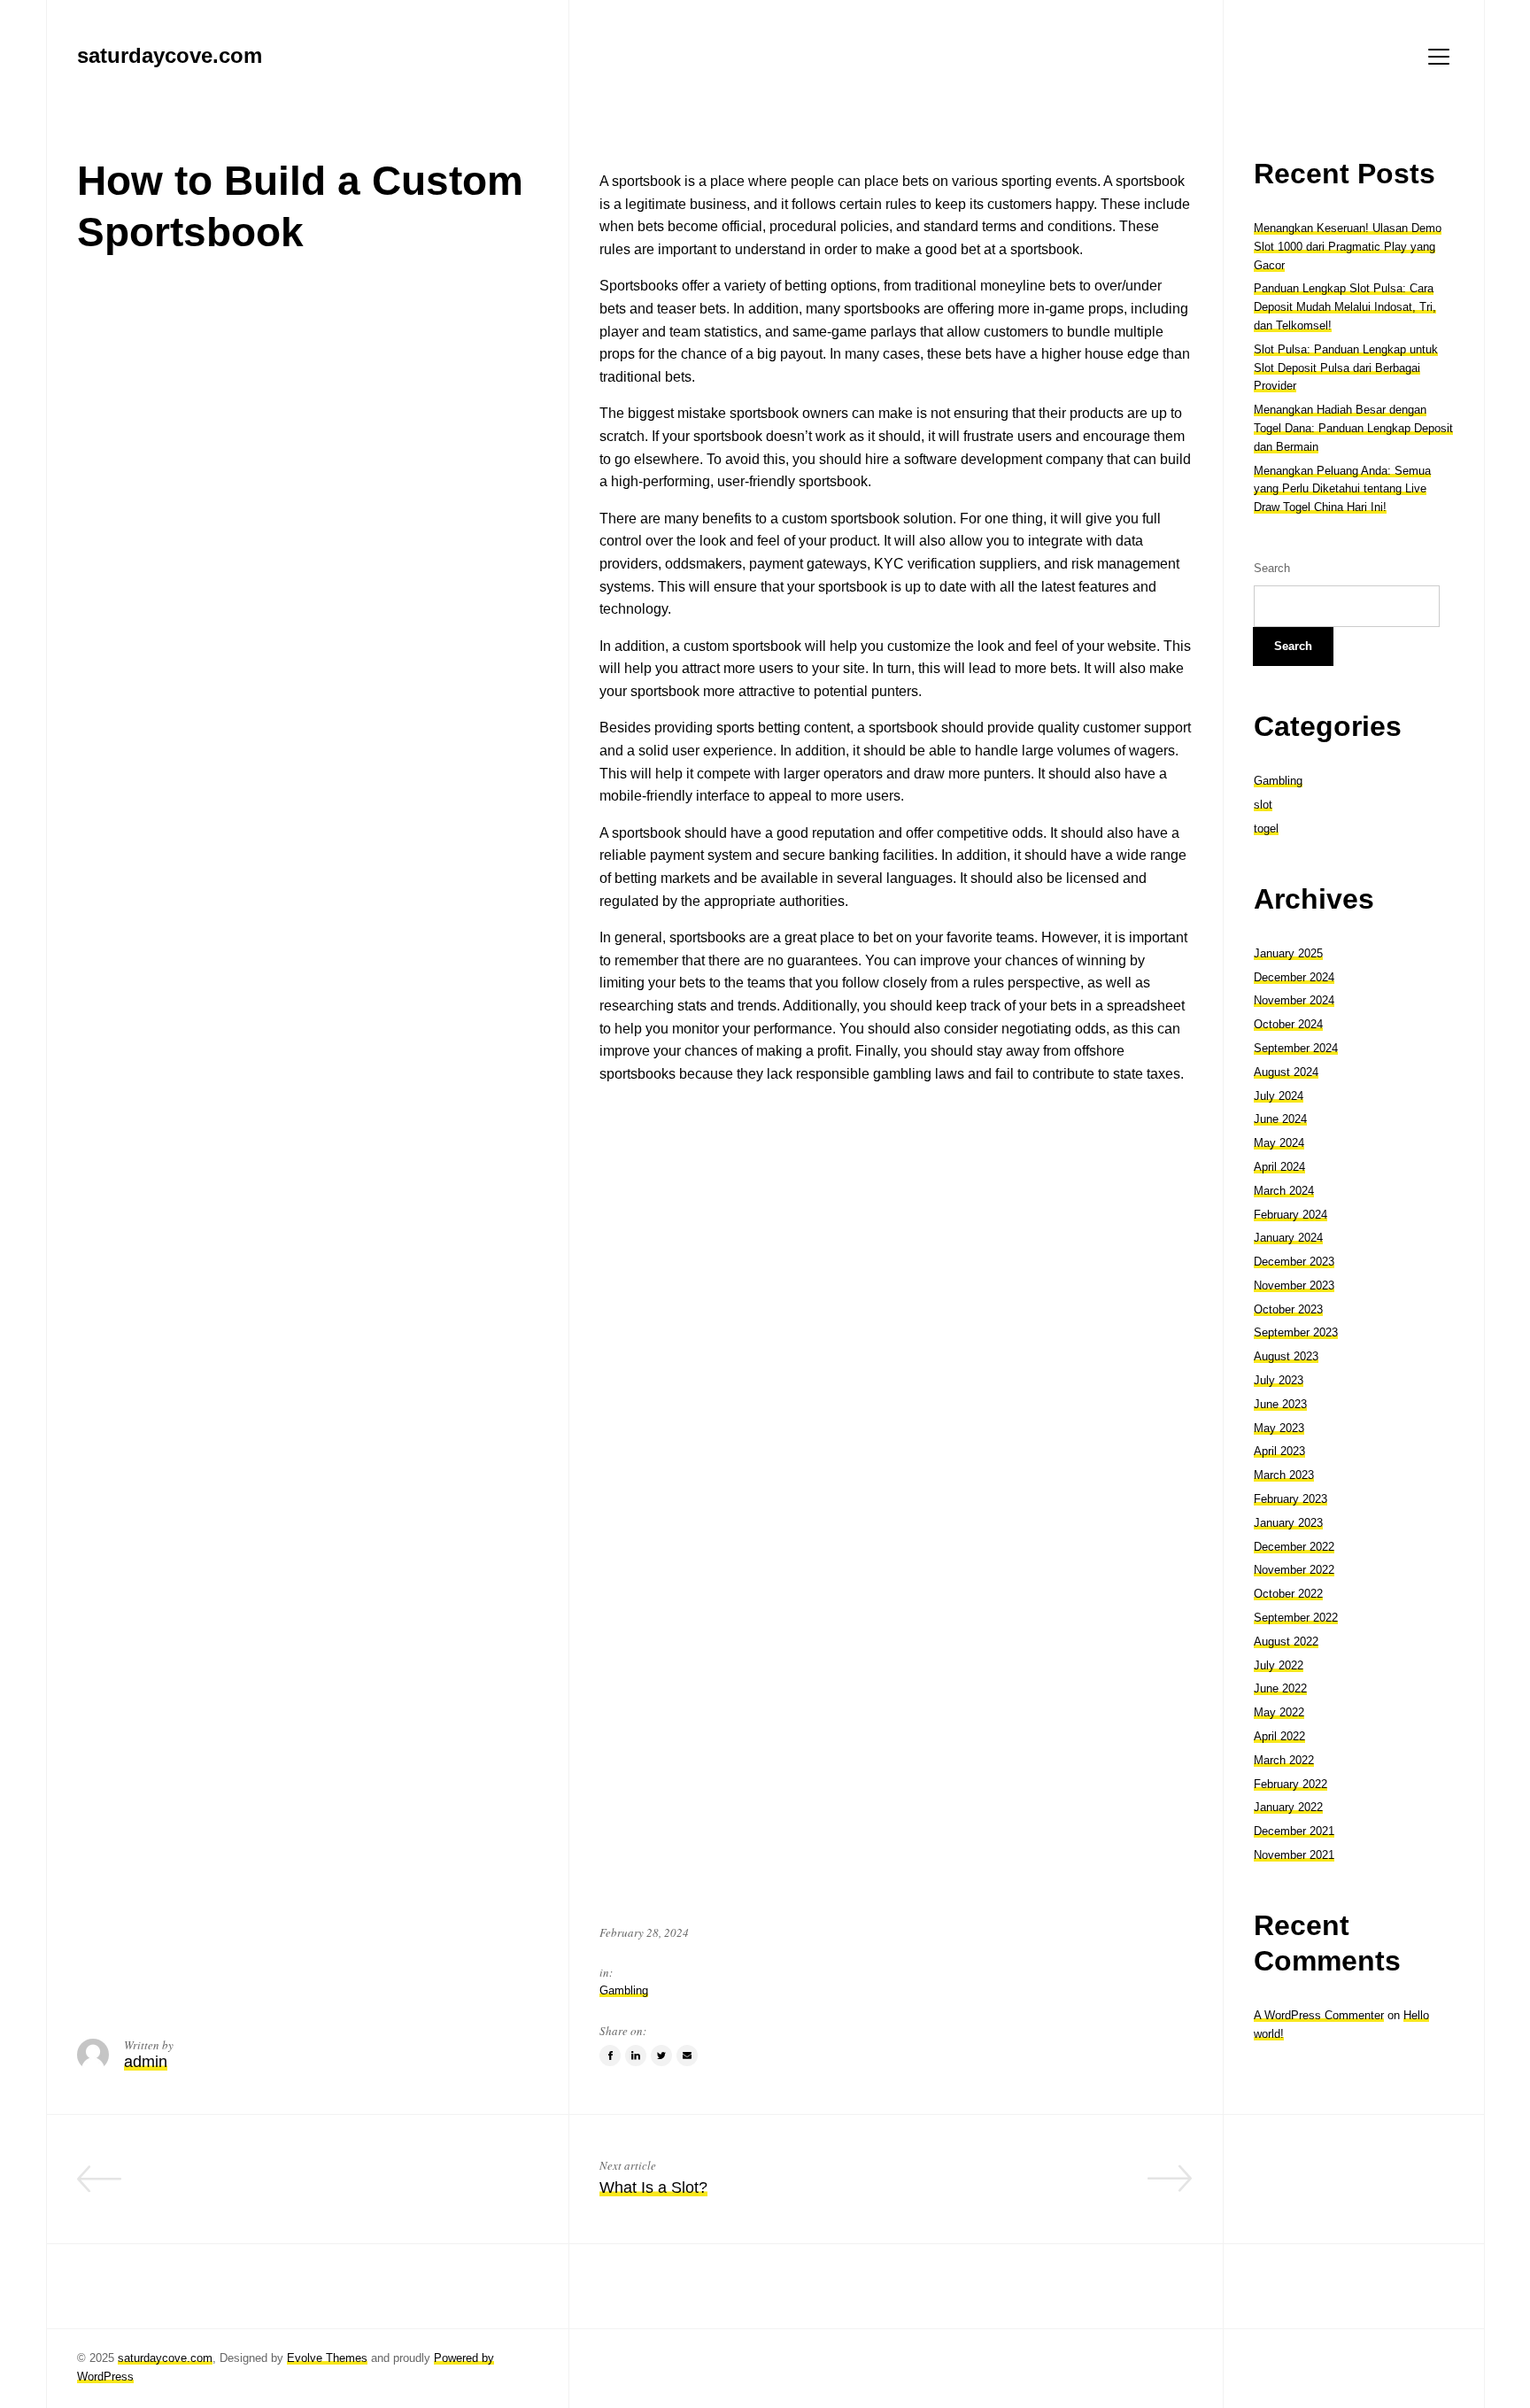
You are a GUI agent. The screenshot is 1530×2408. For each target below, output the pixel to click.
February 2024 (1290, 1215)
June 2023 (1280, 1404)
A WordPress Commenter (1319, 2015)
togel (1266, 828)
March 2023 (1284, 1475)
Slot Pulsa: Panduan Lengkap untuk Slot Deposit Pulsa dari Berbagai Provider (1346, 368)
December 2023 (1294, 1262)
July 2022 (1279, 1665)
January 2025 (1288, 953)
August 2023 (1286, 1356)
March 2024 (1284, 1191)
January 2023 (1288, 1523)
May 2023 (1279, 1428)
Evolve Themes (327, 2358)
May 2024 (1279, 1143)
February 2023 (1290, 1499)
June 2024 (1280, 1119)
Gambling (624, 1990)
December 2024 (1294, 977)
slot (1263, 805)
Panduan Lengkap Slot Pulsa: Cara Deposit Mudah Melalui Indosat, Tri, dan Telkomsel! (1345, 307)
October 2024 (1288, 1024)
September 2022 (1296, 1618)
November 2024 (1294, 1000)
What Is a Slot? (653, 2187)
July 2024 (1279, 1096)
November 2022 (1294, 1570)
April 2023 (1279, 1451)
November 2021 (1294, 1855)
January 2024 (1288, 1238)
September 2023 (1296, 1332)
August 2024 (1286, 1072)
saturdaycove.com (165, 2358)
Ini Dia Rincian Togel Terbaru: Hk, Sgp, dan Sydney (356, 2187)
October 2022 (1288, 1594)
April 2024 (1279, 1167)
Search (1272, 568)
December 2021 (1294, 1831)
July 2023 (1279, 1380)
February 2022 (1290, 1784)
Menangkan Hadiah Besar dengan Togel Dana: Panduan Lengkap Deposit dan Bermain (1353, 428)
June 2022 (1280, 1688)
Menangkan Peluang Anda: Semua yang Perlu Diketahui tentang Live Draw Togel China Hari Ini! (1342, 489)
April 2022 (1279, 1736)
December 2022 (1294, 1547)
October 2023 (1288, 1309)
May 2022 (1279, 1712)
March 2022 (1284, 1760)
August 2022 (1286, 1641)
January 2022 (1288, 1807)
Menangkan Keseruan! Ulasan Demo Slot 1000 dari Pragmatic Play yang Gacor (1348, 247)
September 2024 (1296, 1048)
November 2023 (1294, 1285)
